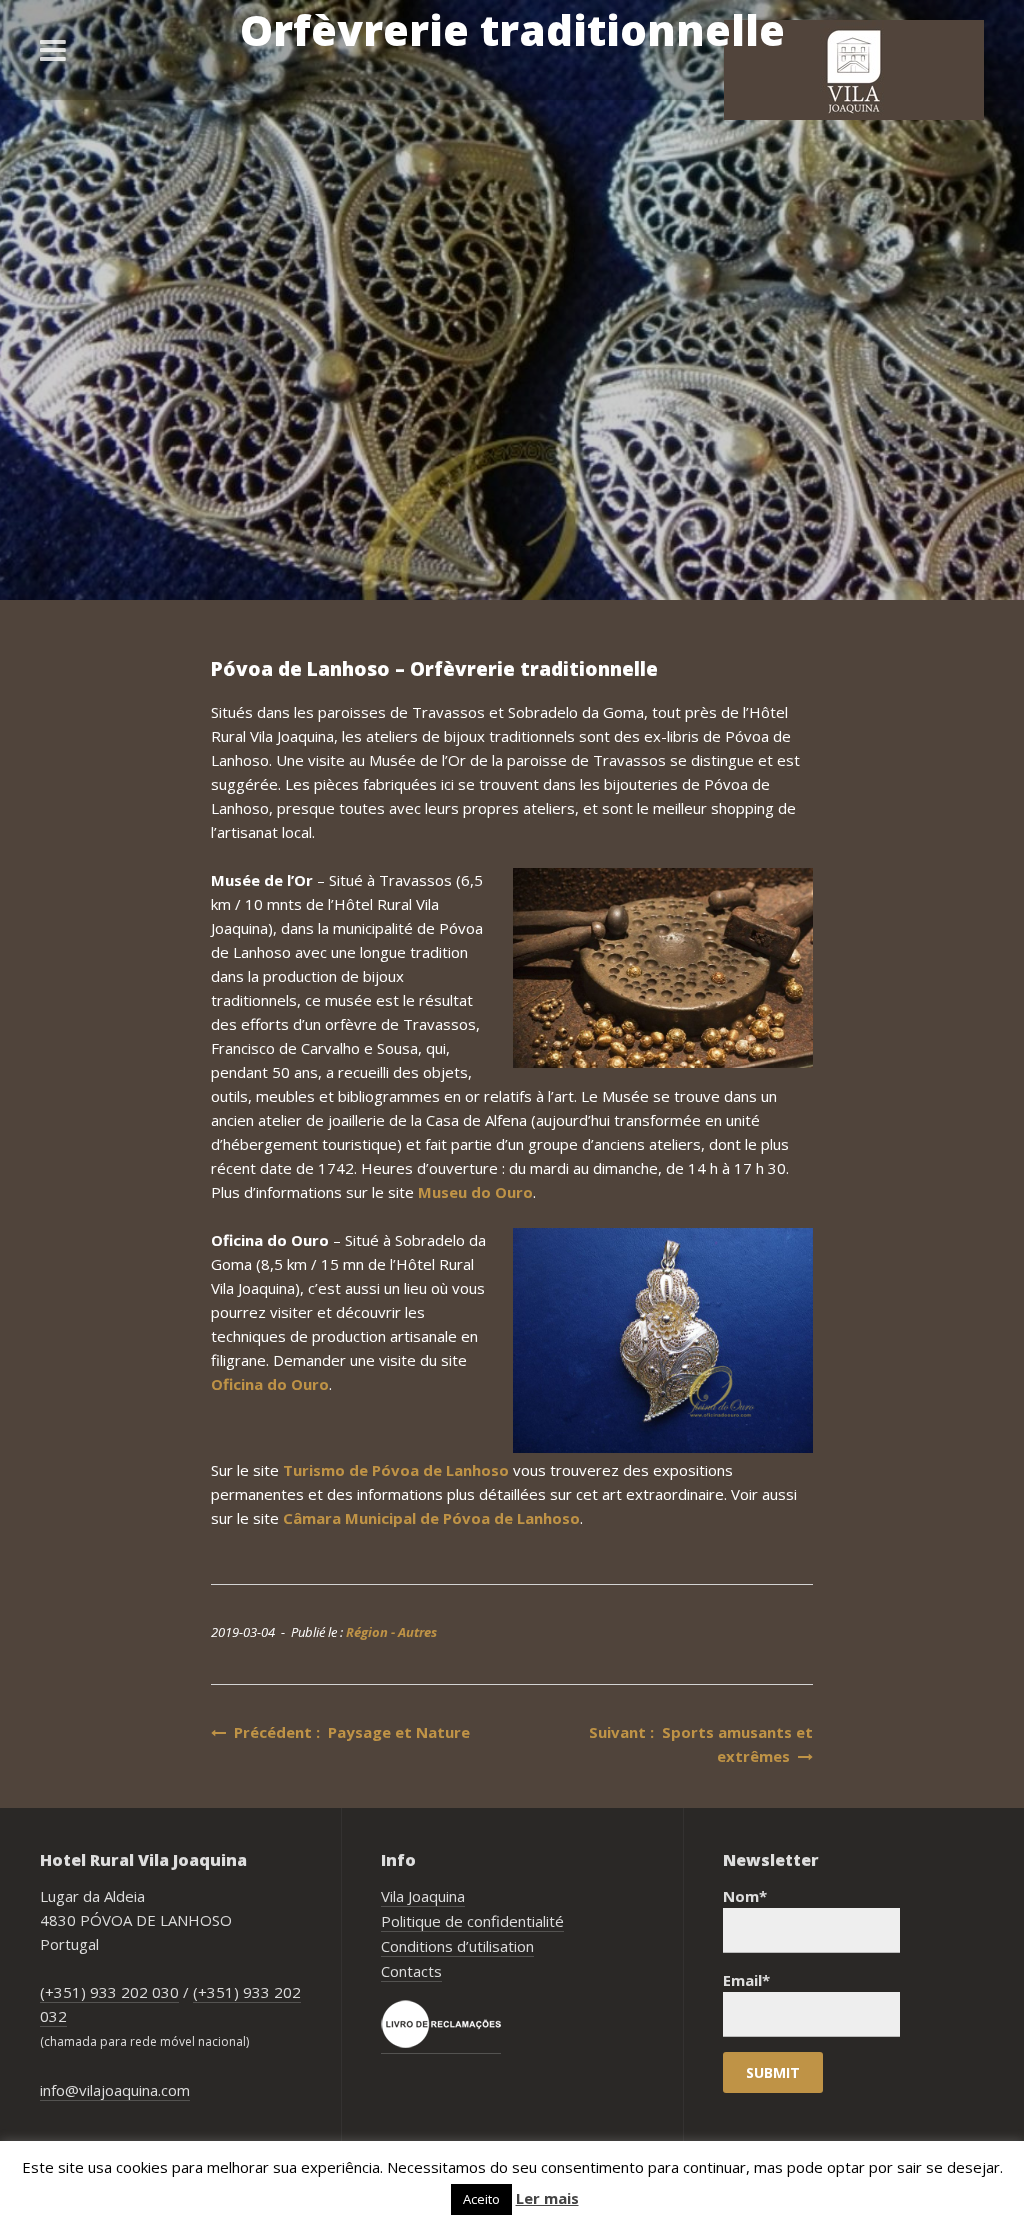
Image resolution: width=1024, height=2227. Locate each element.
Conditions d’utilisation (457, 1946)
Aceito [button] (481, 2199)
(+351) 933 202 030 (109, 1992)
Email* (746, 1980)
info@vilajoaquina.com (115, 2090)
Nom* (745, 1896)
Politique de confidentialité (472, 1921)
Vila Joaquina (423, 1896)
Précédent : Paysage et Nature (348, 1732)
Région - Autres (391, 1632)
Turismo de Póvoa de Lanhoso (396, 1470)
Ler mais (547, 2198)
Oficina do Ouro (270, 1384)
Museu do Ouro (475, 1192)
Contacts (411, 1971)
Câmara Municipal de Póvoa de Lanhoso (431, 1518)
